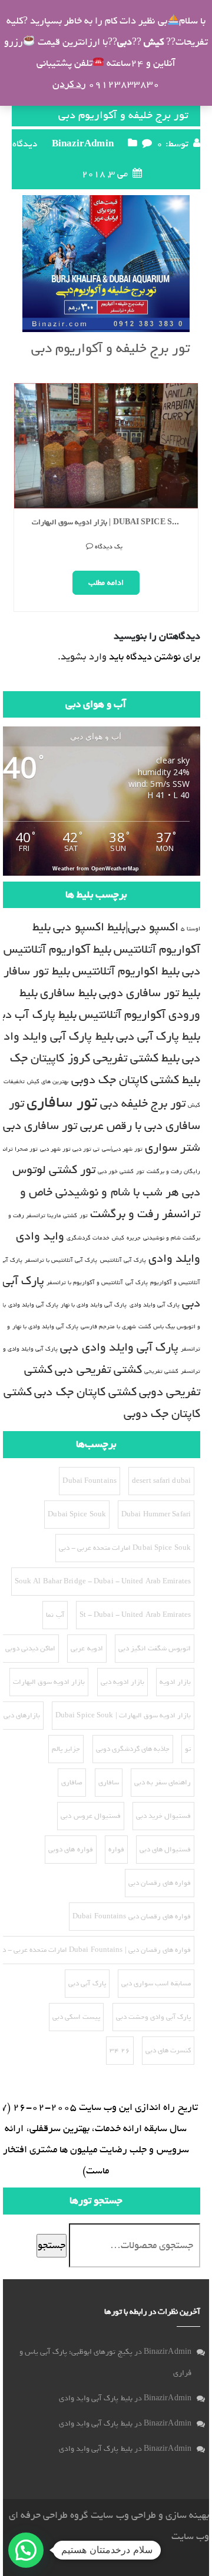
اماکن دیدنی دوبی (30, 1649)
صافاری (72, 1783)
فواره (116, 1850)
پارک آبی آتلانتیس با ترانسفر (61, 1260)
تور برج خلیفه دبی (143, 1103)
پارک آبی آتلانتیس (123, 1260)
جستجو (52, 2245)
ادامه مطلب (106, 583)
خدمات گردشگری (88, 1238)
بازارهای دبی (22, 1716)
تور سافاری (62, 1102)
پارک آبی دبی (87, 1984)
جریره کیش (126, 1238)
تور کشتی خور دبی (121, 1171)
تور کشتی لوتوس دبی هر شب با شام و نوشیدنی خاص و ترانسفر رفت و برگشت (106, 1192)
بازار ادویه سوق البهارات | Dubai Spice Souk (110, 523)
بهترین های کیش (48, 1081)
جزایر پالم (66, 1749)
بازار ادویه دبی (122, 1682)
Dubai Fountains (90, 1481)
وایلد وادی (174, 1259)
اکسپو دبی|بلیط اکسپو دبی (115, 927)
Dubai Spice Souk (77, 1515)
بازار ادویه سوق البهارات (49, 1682)
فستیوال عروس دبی (90, 1816)
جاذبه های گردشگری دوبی (133, 1749)
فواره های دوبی (70, 1850)
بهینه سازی (187, 2515)
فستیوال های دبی (165, 1850)
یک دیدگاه (109, 547)
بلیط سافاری (68, 993)
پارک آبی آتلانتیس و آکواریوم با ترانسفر (97, 1282)
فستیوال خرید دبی (163, 1816)
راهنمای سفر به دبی (163, 1783)
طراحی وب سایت (123, 2515)
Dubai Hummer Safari (156, 1515)
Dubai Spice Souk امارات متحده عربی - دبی (125, 1548)
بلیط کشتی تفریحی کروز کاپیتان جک (95, 1058)
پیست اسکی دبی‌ (76, 2017)
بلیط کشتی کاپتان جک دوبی (136, 1080)
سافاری (109, 1783)
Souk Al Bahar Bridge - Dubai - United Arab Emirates (103, 1582)
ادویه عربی (87, 1649)
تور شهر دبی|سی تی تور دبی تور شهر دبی (91, 1149)
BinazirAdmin (83, 144)
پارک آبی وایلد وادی (155, 1305)
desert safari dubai (161, 1481)
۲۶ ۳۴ (120, 2051)
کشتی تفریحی (161, 1371)
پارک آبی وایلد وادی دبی (119, 1347)
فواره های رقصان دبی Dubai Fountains (132, 1917)
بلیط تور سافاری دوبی (150, 993)
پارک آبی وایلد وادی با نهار (94, 1305)
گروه (78, 2515)
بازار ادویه (175, 1682)
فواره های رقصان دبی (160, 1883)
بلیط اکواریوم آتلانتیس (126, 971)
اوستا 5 (191, 929)
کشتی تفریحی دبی (98, 1370)
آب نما (55, 1615)
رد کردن (69, 84)
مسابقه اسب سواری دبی (156, 1984)
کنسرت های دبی (168, 2051)
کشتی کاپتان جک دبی (85, 1392)
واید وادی (40, 1236)
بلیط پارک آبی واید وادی (95, 2398)
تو (188, 1749)
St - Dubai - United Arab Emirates (135, 1615)
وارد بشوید (83, 657)
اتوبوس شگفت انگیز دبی (155, 1649)
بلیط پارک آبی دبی (158, 1036)
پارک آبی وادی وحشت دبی (153, 2017)
